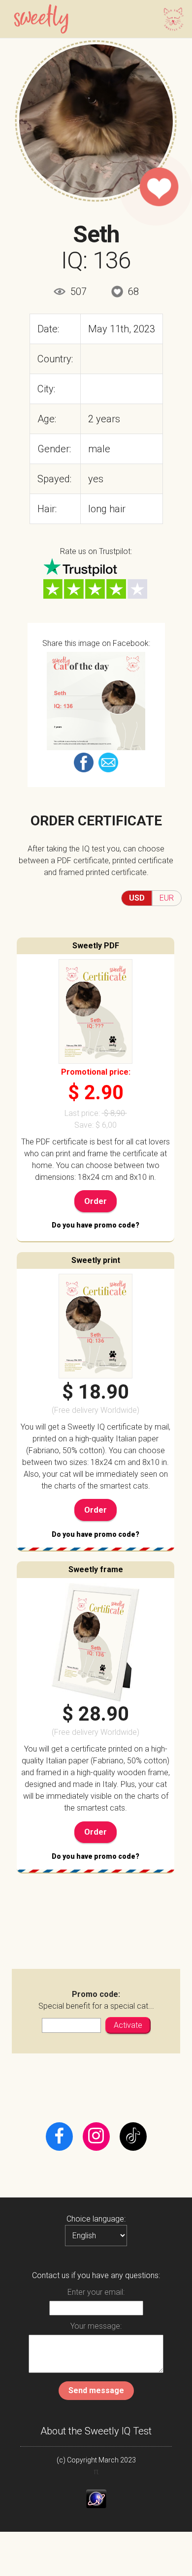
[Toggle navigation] (171, 19)
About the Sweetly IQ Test (96, 2431)
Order (96, 1201)
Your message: (96, 2326)
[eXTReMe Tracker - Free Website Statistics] (96, 2499)
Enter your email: (96, 2292)
